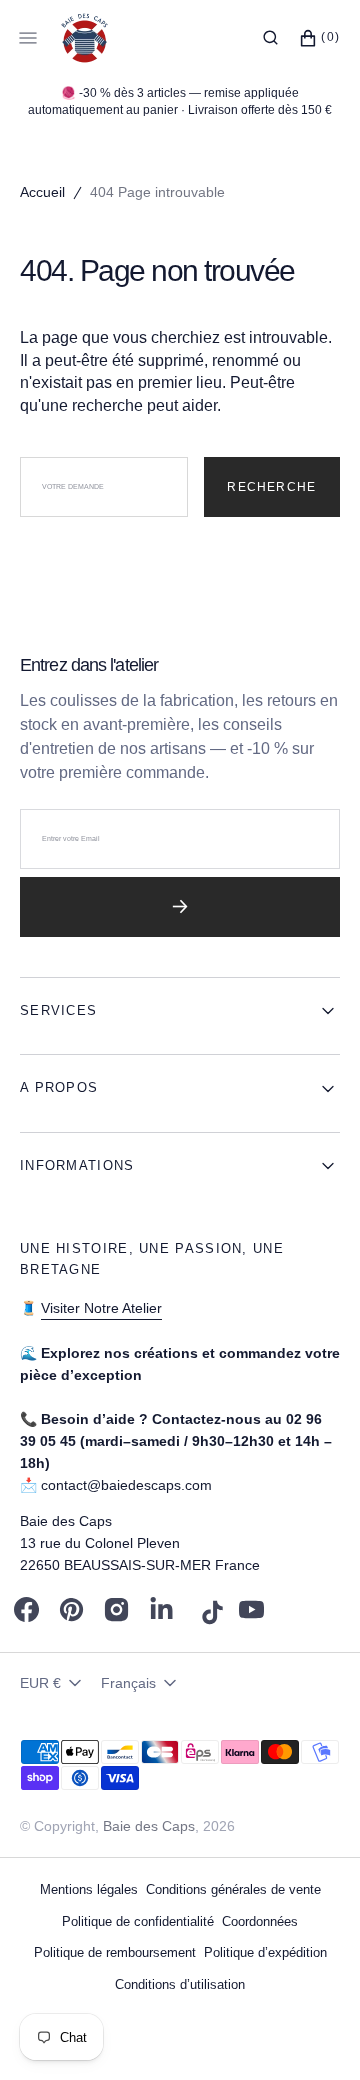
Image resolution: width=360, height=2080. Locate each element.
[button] (270, 38)
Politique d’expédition (265, 1952)
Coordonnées (260, 1921)
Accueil (42, 192)
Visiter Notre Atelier (101, 1308)
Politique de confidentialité (138, 1921)
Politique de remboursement (115, 1952)
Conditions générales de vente (233, 1889)
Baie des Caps (149, 1826)
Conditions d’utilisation (180, 1984)
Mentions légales (89, 1889)
